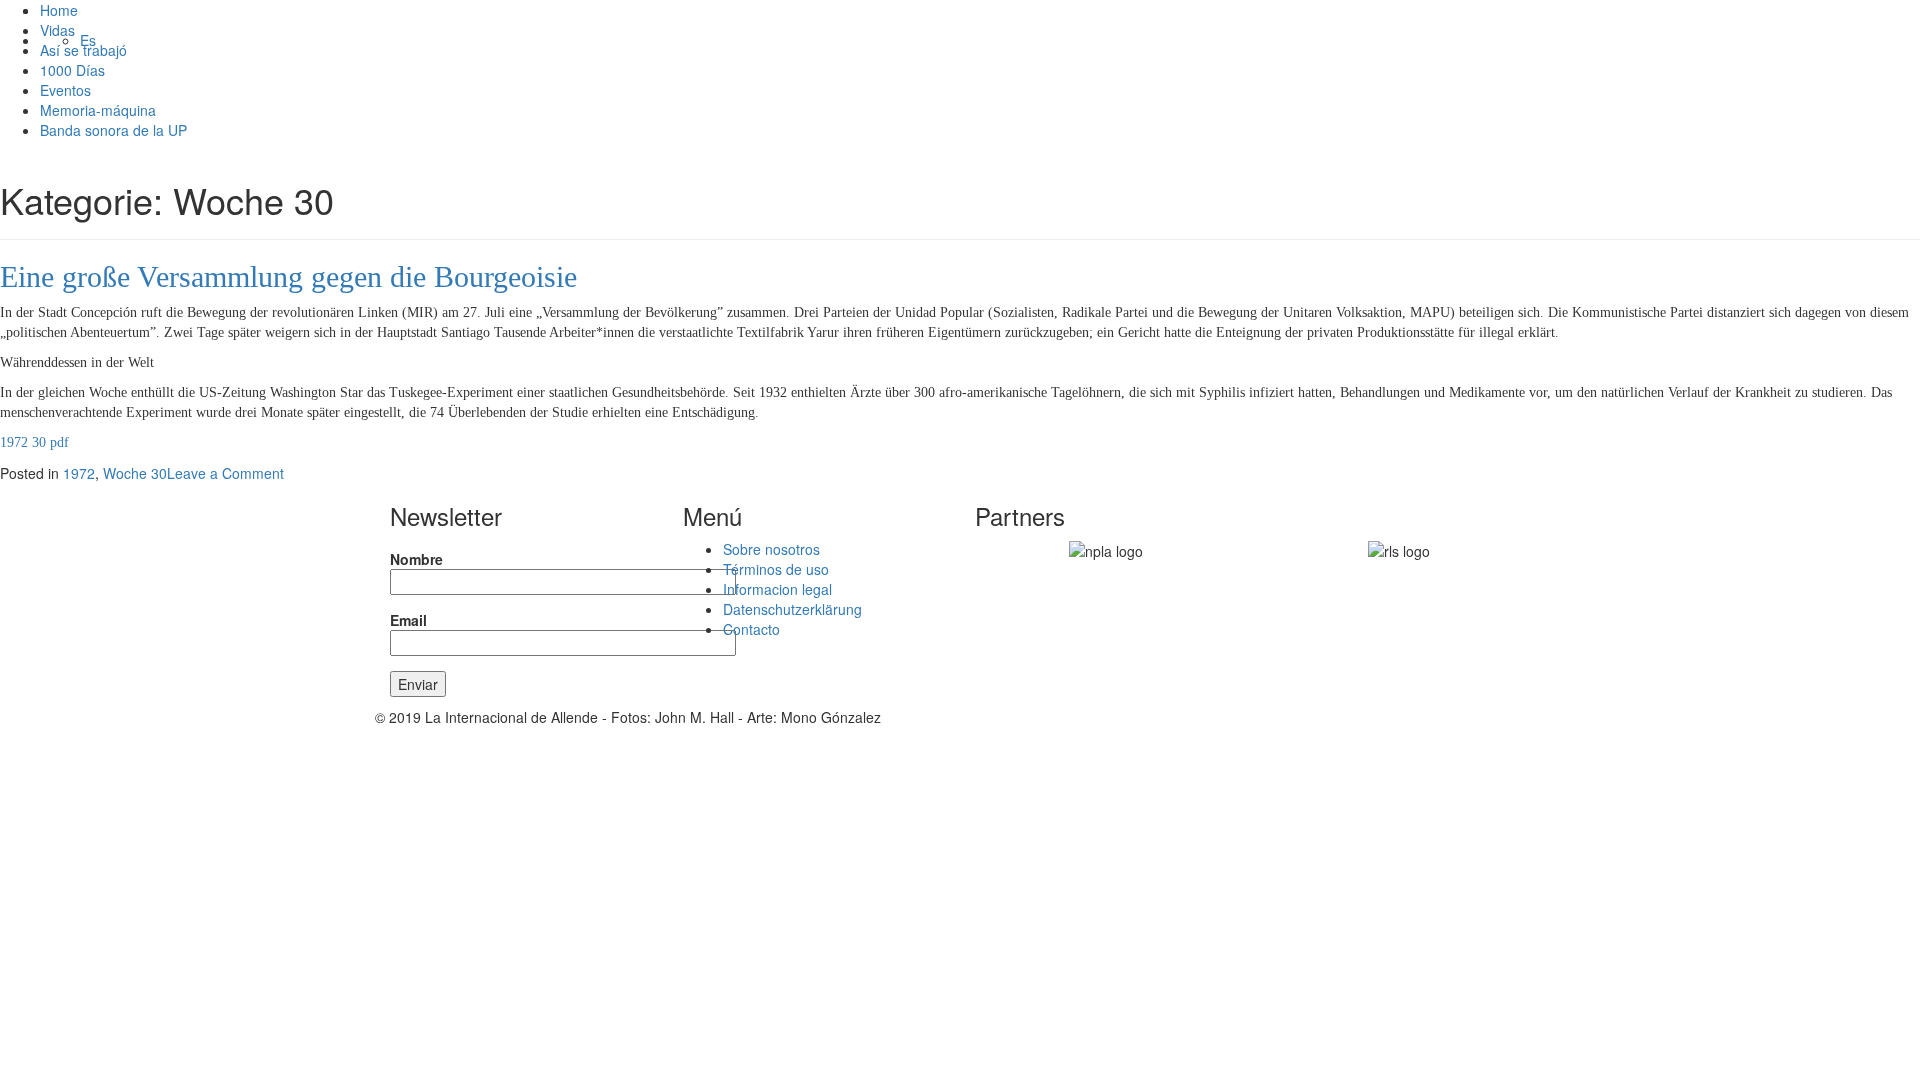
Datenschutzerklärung (792, 609)
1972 (79, 473)
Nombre (416, 559)
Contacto (751, 629)
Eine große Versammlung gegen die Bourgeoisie (288, 276)
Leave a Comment (225, 473)
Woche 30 (135, 473)
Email (408, 620)
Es (88, 40)
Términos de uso (776, 569)
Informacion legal (777, 589)
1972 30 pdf (34, 442)
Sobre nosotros (771, 549)
